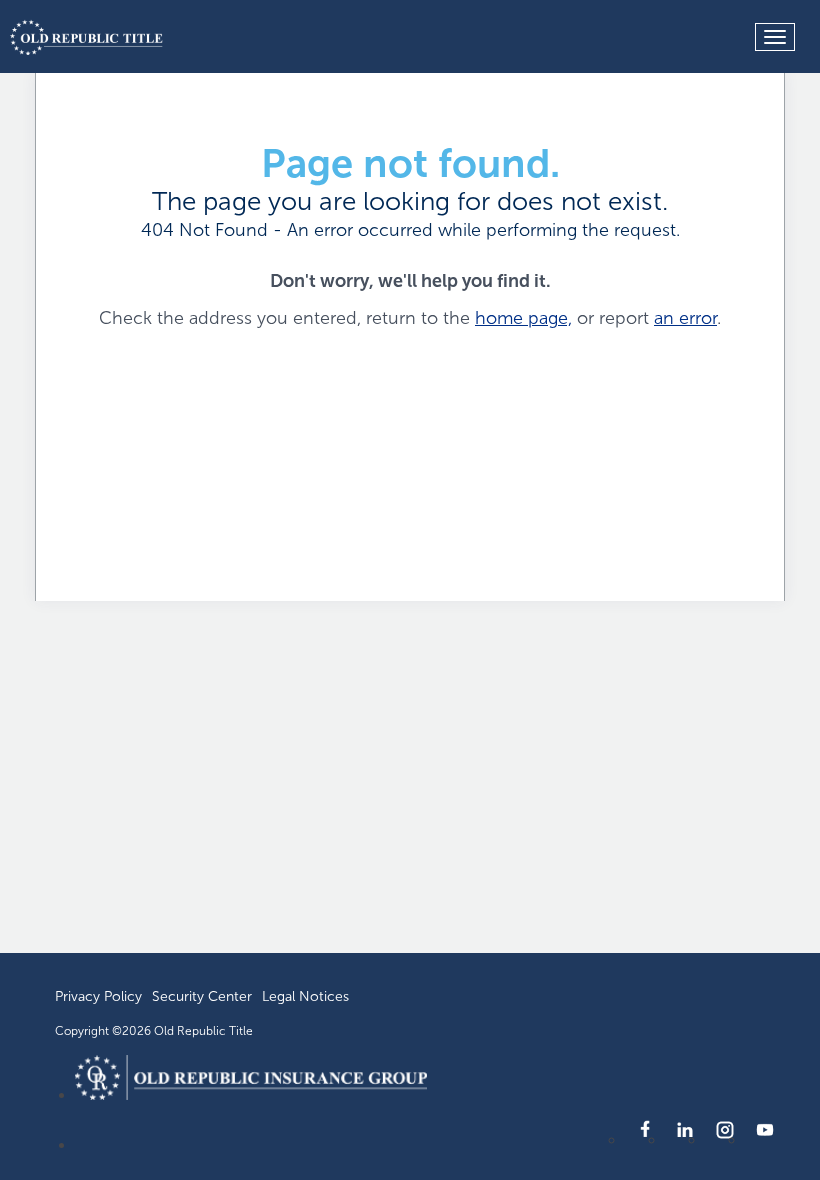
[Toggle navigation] (775, 37)
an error (685, 318)
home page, (523, 318)
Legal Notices (305, 996)
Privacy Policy (98, 996)
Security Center (202, 996)
